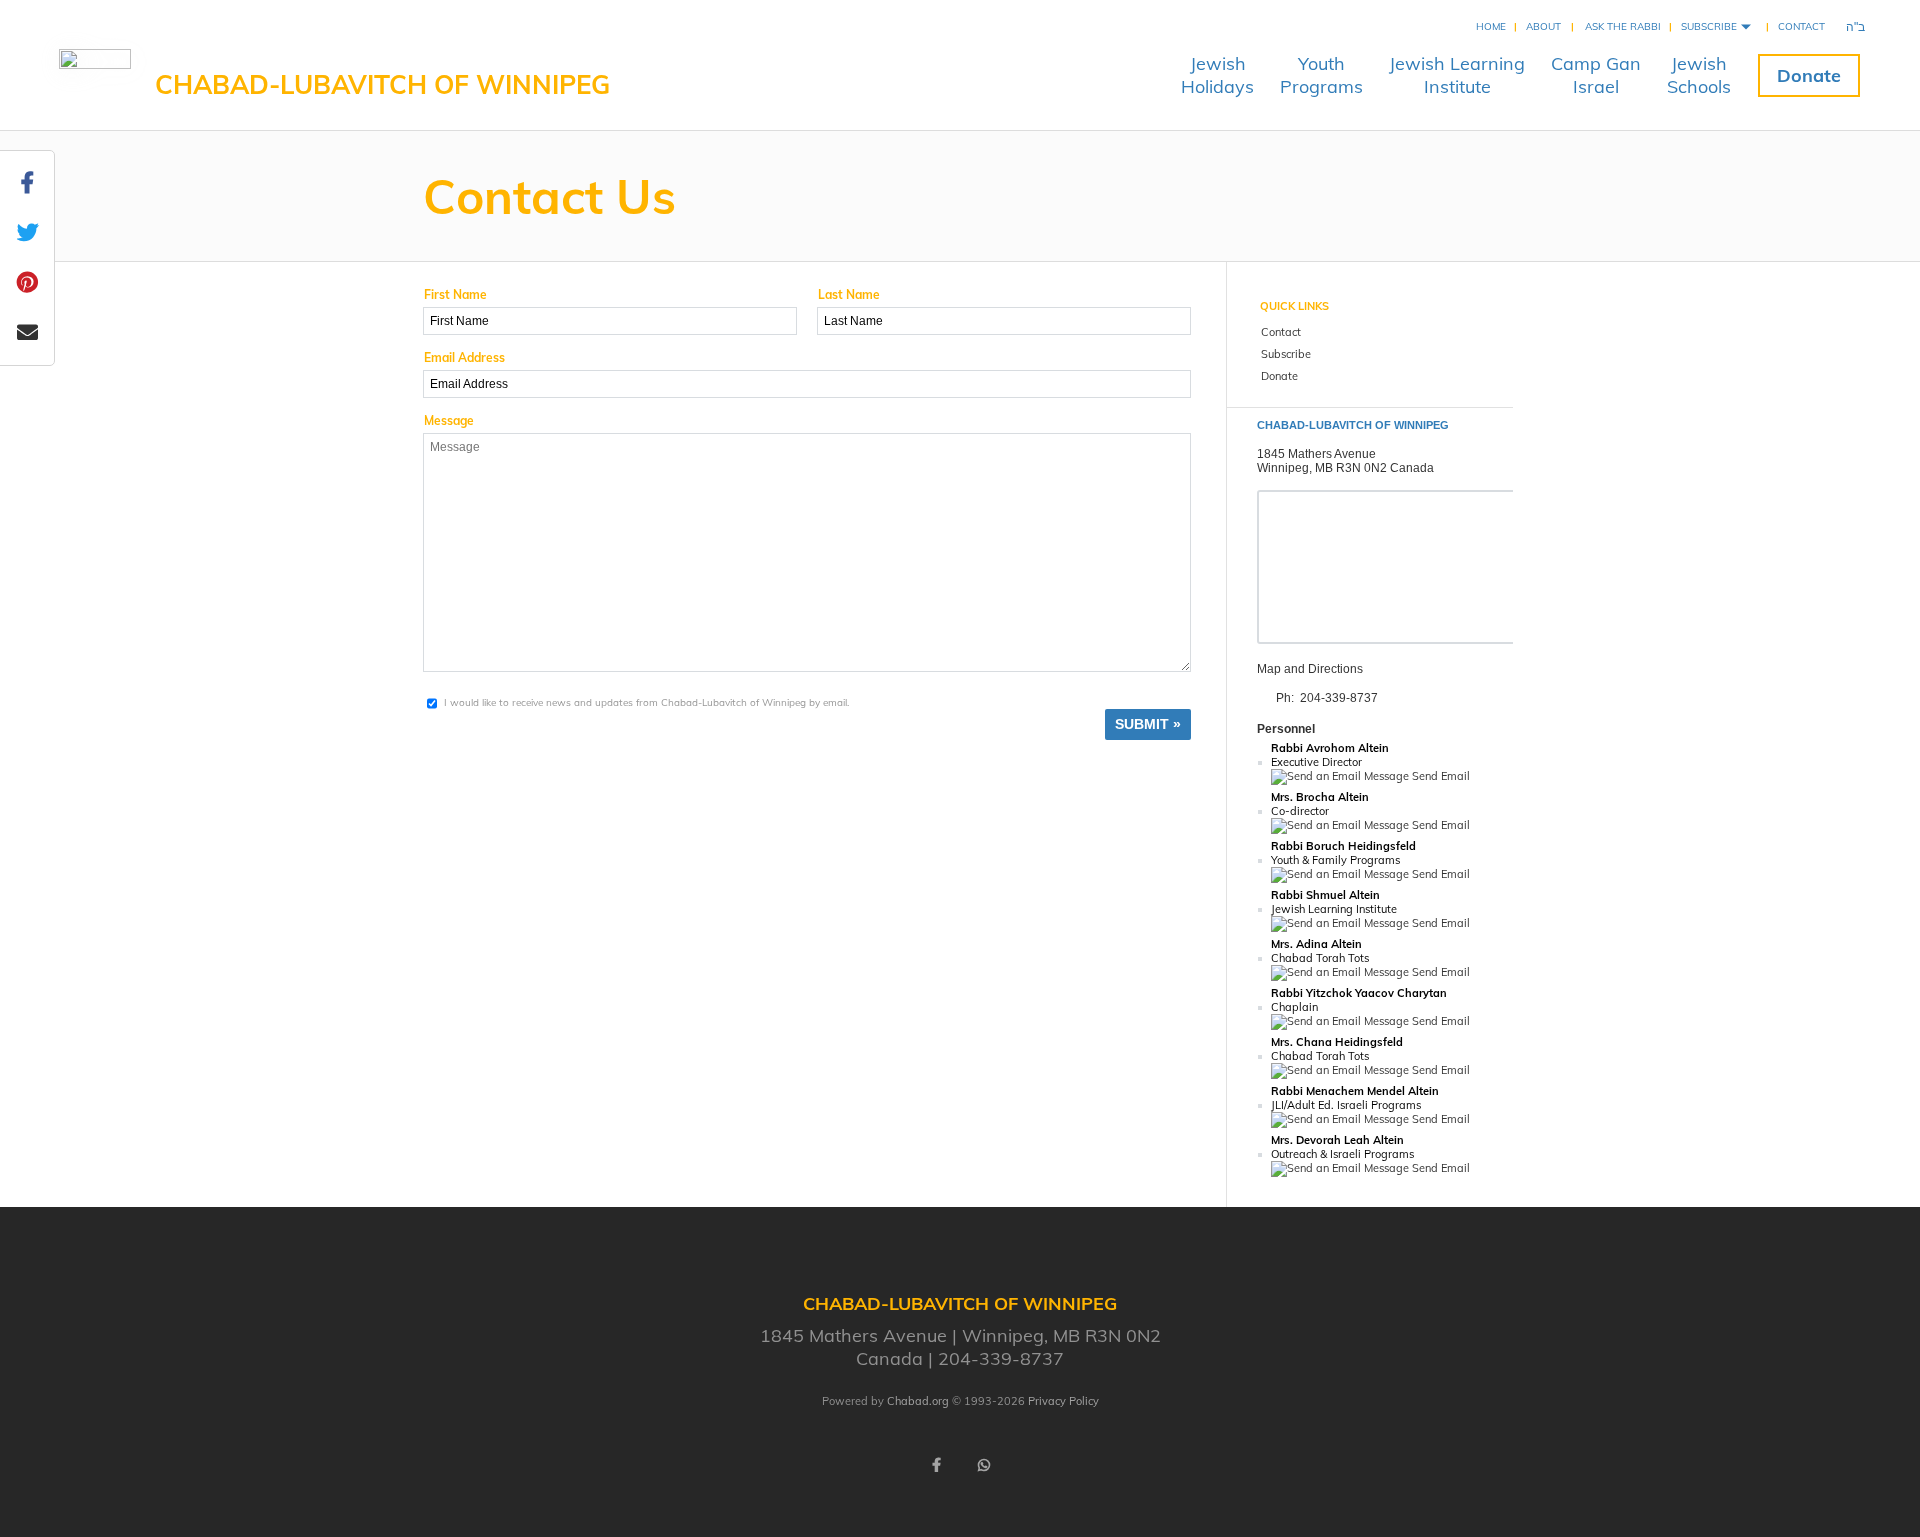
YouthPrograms (1321, 75)
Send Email (1439, 776)
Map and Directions (1310, 669)
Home (1491, 26)
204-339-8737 (1339, 698)
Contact (1801, 26)
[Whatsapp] (984, 1465)
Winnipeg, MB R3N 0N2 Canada (1345, 468)
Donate (1809, 75)
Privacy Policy (1063, 1401)
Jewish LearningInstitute (1457, 75)
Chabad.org (918, 1401)
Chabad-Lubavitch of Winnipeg (382, 84)
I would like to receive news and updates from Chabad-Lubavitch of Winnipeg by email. (646, 702)
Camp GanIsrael (1596, 75)
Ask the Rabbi (1623, 26)
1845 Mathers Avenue (1316, 454)
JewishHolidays (1217, 75)
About (1543, 26)
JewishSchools (1699, 75)
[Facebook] (936, 1465)
